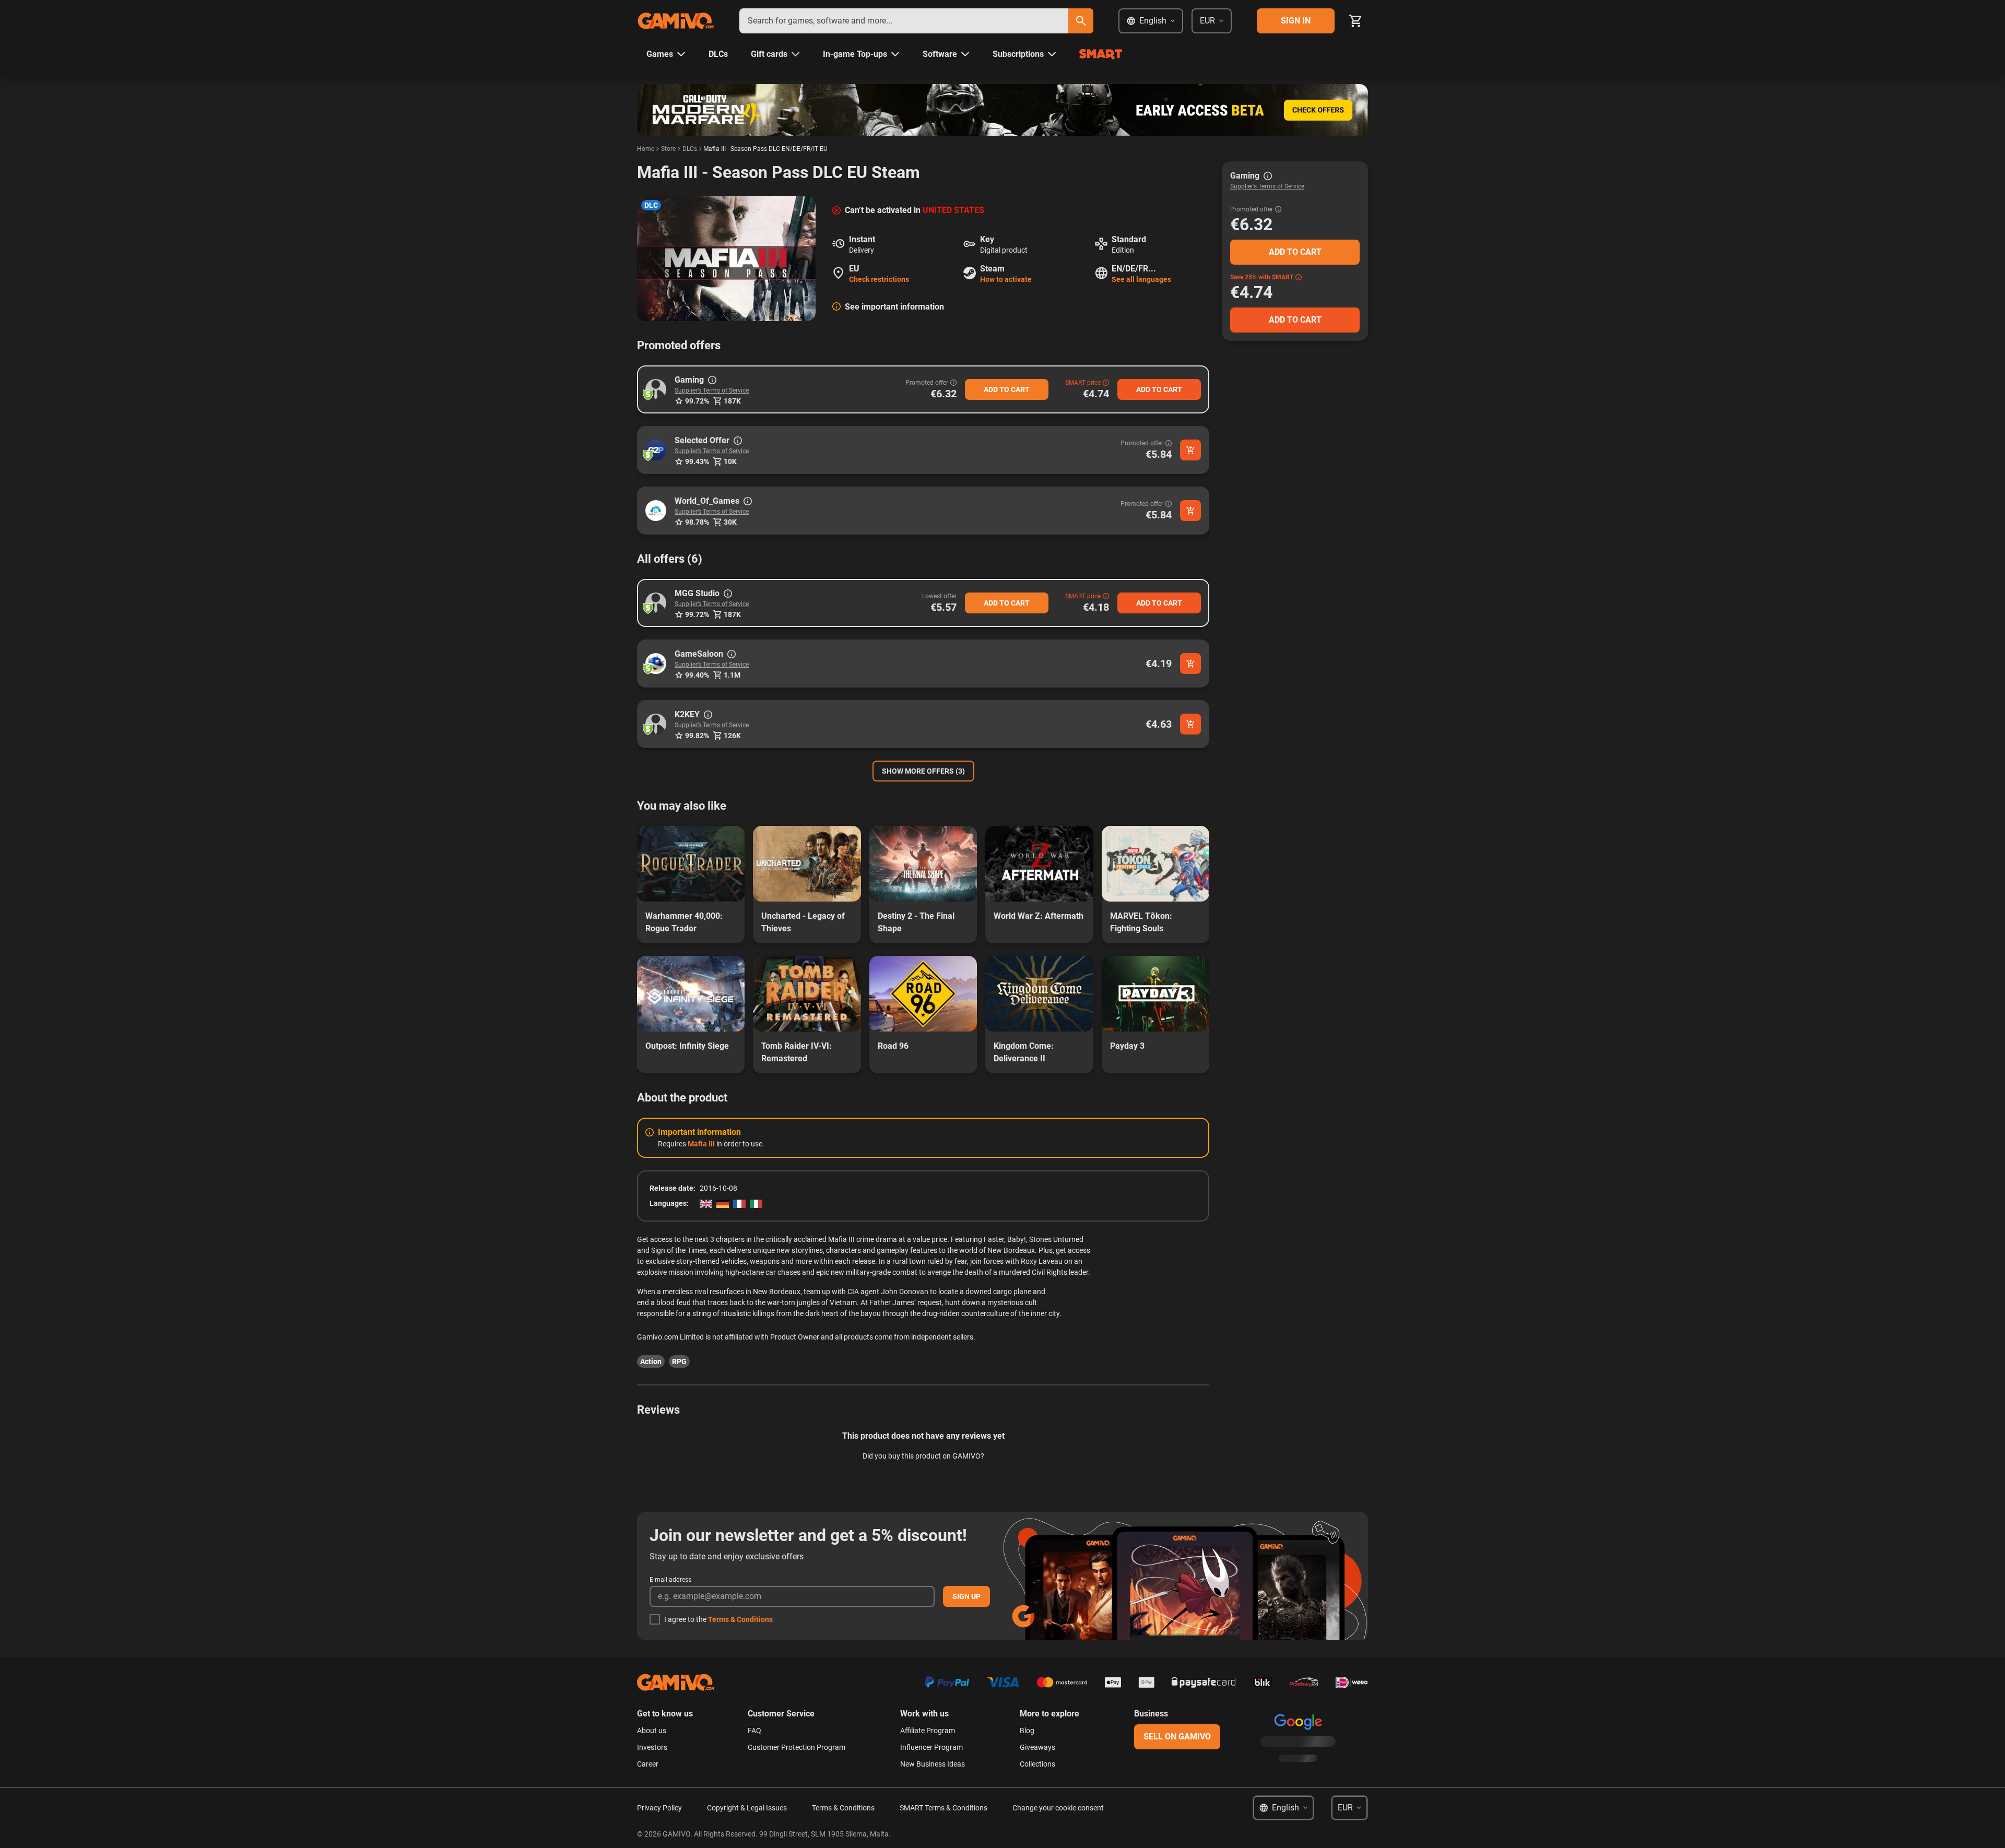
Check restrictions (879, 279)
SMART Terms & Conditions (943, 1808)
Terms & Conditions (740, 1619)
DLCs (690, 149)
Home (646, 149)
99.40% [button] (697, 675)
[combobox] (904, 21)
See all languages (1141, 279)
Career (648, 1764)
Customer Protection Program (797, 1747)
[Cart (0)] (1355, 21)
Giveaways (1037, 1747)
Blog (1027, 1731)
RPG (679, 1361)
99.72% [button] (697, 401)
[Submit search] (1081, 21)
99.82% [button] (697, 736)
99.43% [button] (697, 461)
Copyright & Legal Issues (747, 1808)
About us (652, 1731)
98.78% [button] (697, 522)
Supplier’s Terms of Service (712, 390)
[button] (656, 389)
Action (651, 1361)
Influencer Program (931, 1747)
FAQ (754, 1731)
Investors (652, 1747)
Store (668, 149)
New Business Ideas (933, 1764)
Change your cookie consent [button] (1058, 1808)
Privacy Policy (659, 1808)
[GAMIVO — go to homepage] (676, 21)
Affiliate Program (928, 1731)
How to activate (1006, 279)
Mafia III (701, 1144)
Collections (1037, 1764)
